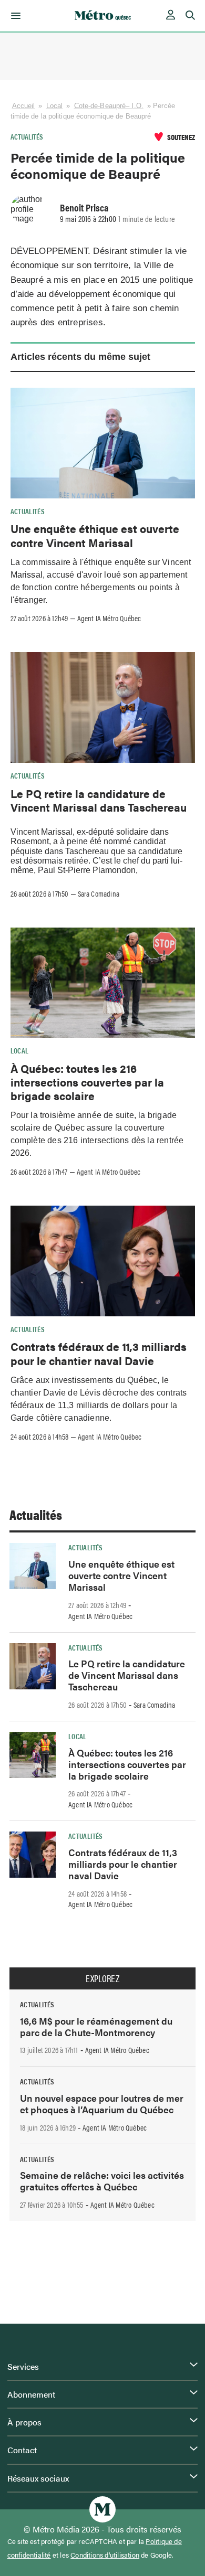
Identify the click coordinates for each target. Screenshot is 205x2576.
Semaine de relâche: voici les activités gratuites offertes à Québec (102, 2181)
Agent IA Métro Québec (109, 618)
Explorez (102, 1978)
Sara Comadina (99, 893)
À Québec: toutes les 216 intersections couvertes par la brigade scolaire (87, 1082)
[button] (14, 16)
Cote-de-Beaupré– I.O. (109, 106)
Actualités (27, 136)
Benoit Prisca (84, 207)
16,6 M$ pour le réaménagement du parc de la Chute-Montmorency (96, 2026)
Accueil (24, 106)
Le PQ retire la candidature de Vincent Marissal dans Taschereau (99, 800)
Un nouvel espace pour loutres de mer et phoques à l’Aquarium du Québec (102, 2104)
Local (55, 106)
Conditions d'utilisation (105, 2555)
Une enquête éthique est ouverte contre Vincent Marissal (95, 535)
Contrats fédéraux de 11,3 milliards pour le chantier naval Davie (99, 1353)
